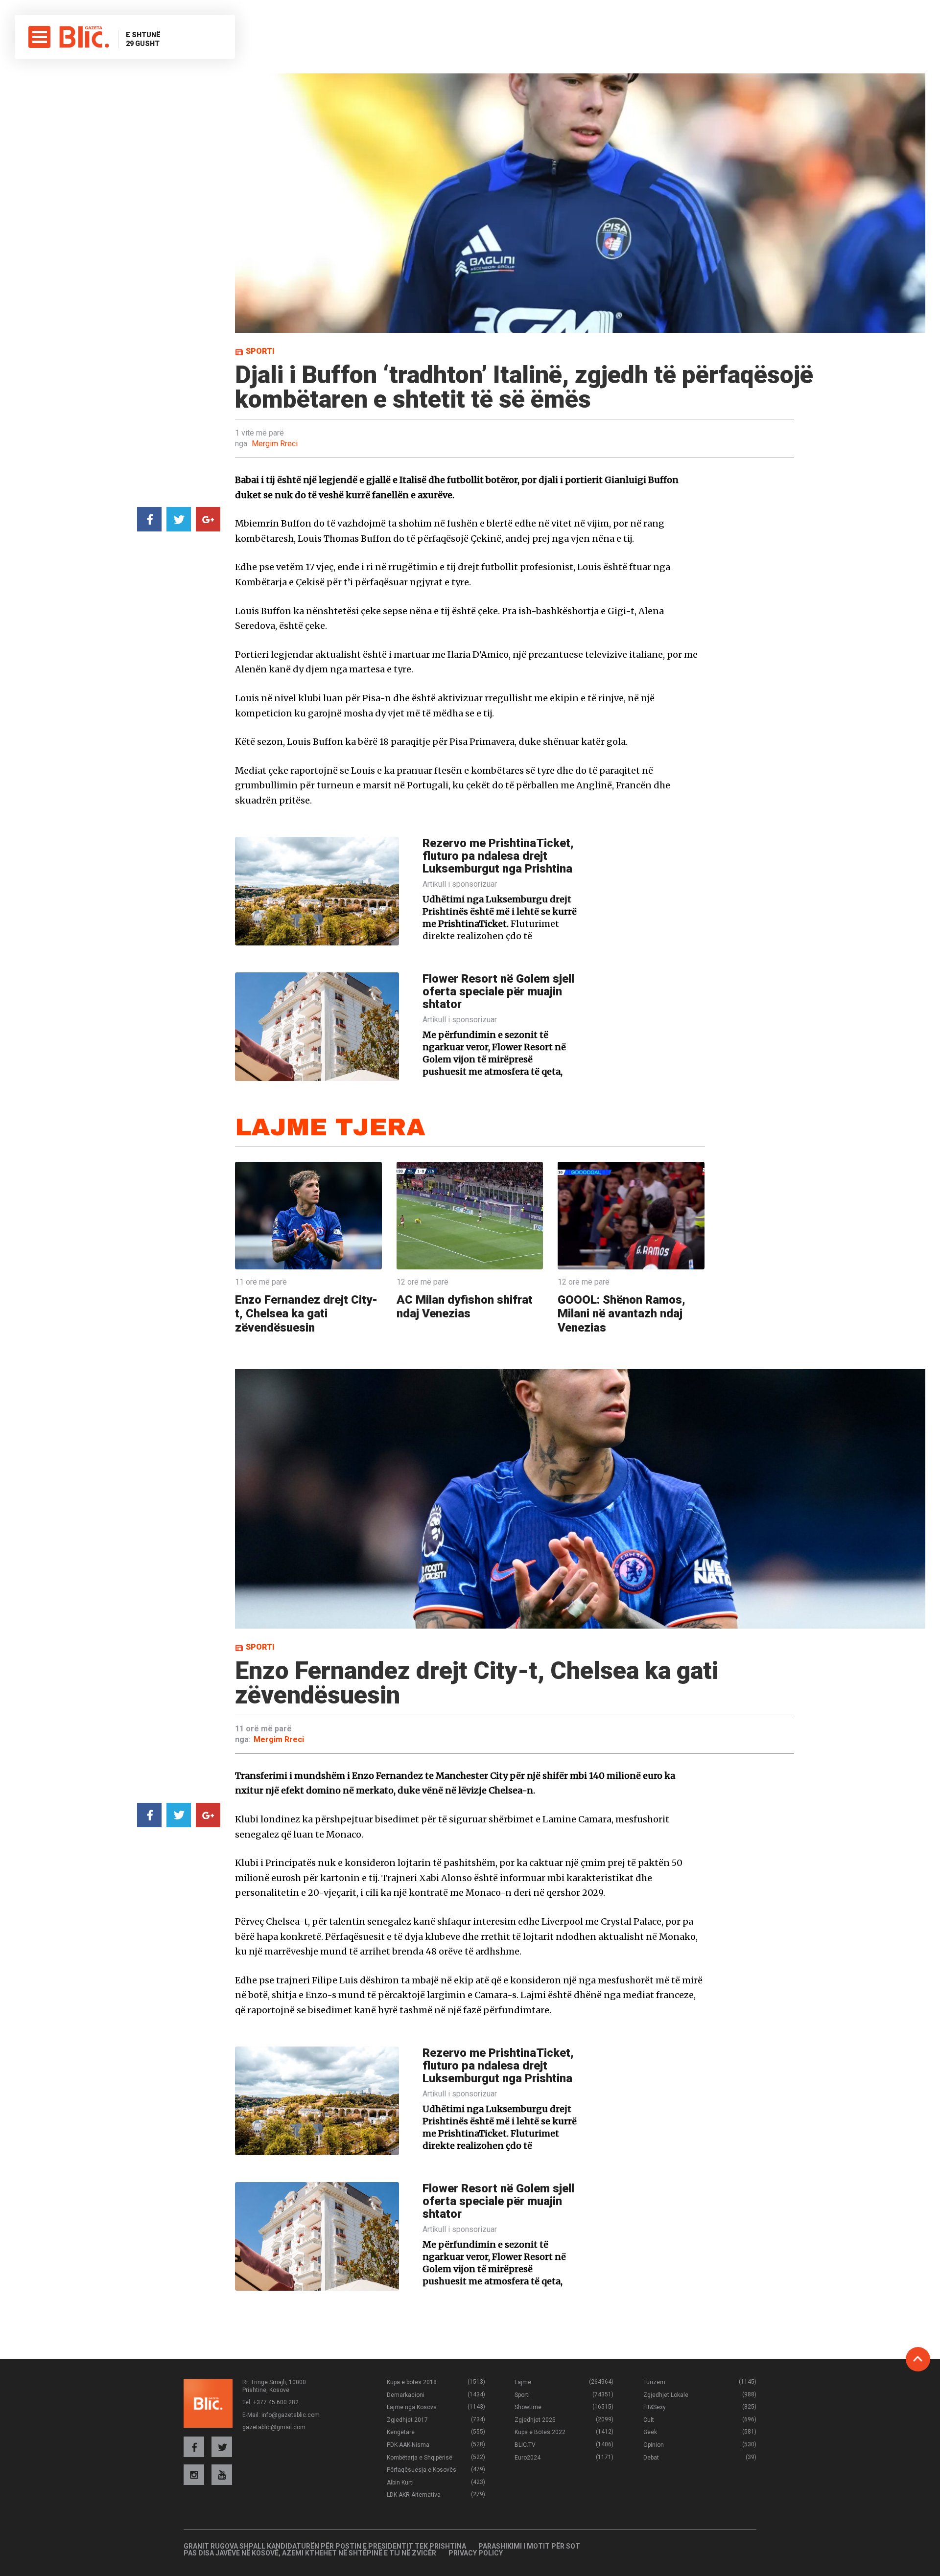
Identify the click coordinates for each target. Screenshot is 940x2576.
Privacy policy (476, 2553)
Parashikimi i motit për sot (529, 2546)
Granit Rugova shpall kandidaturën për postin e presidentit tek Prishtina (325, 2546)
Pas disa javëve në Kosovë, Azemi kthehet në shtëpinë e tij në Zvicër (310, 2553)
